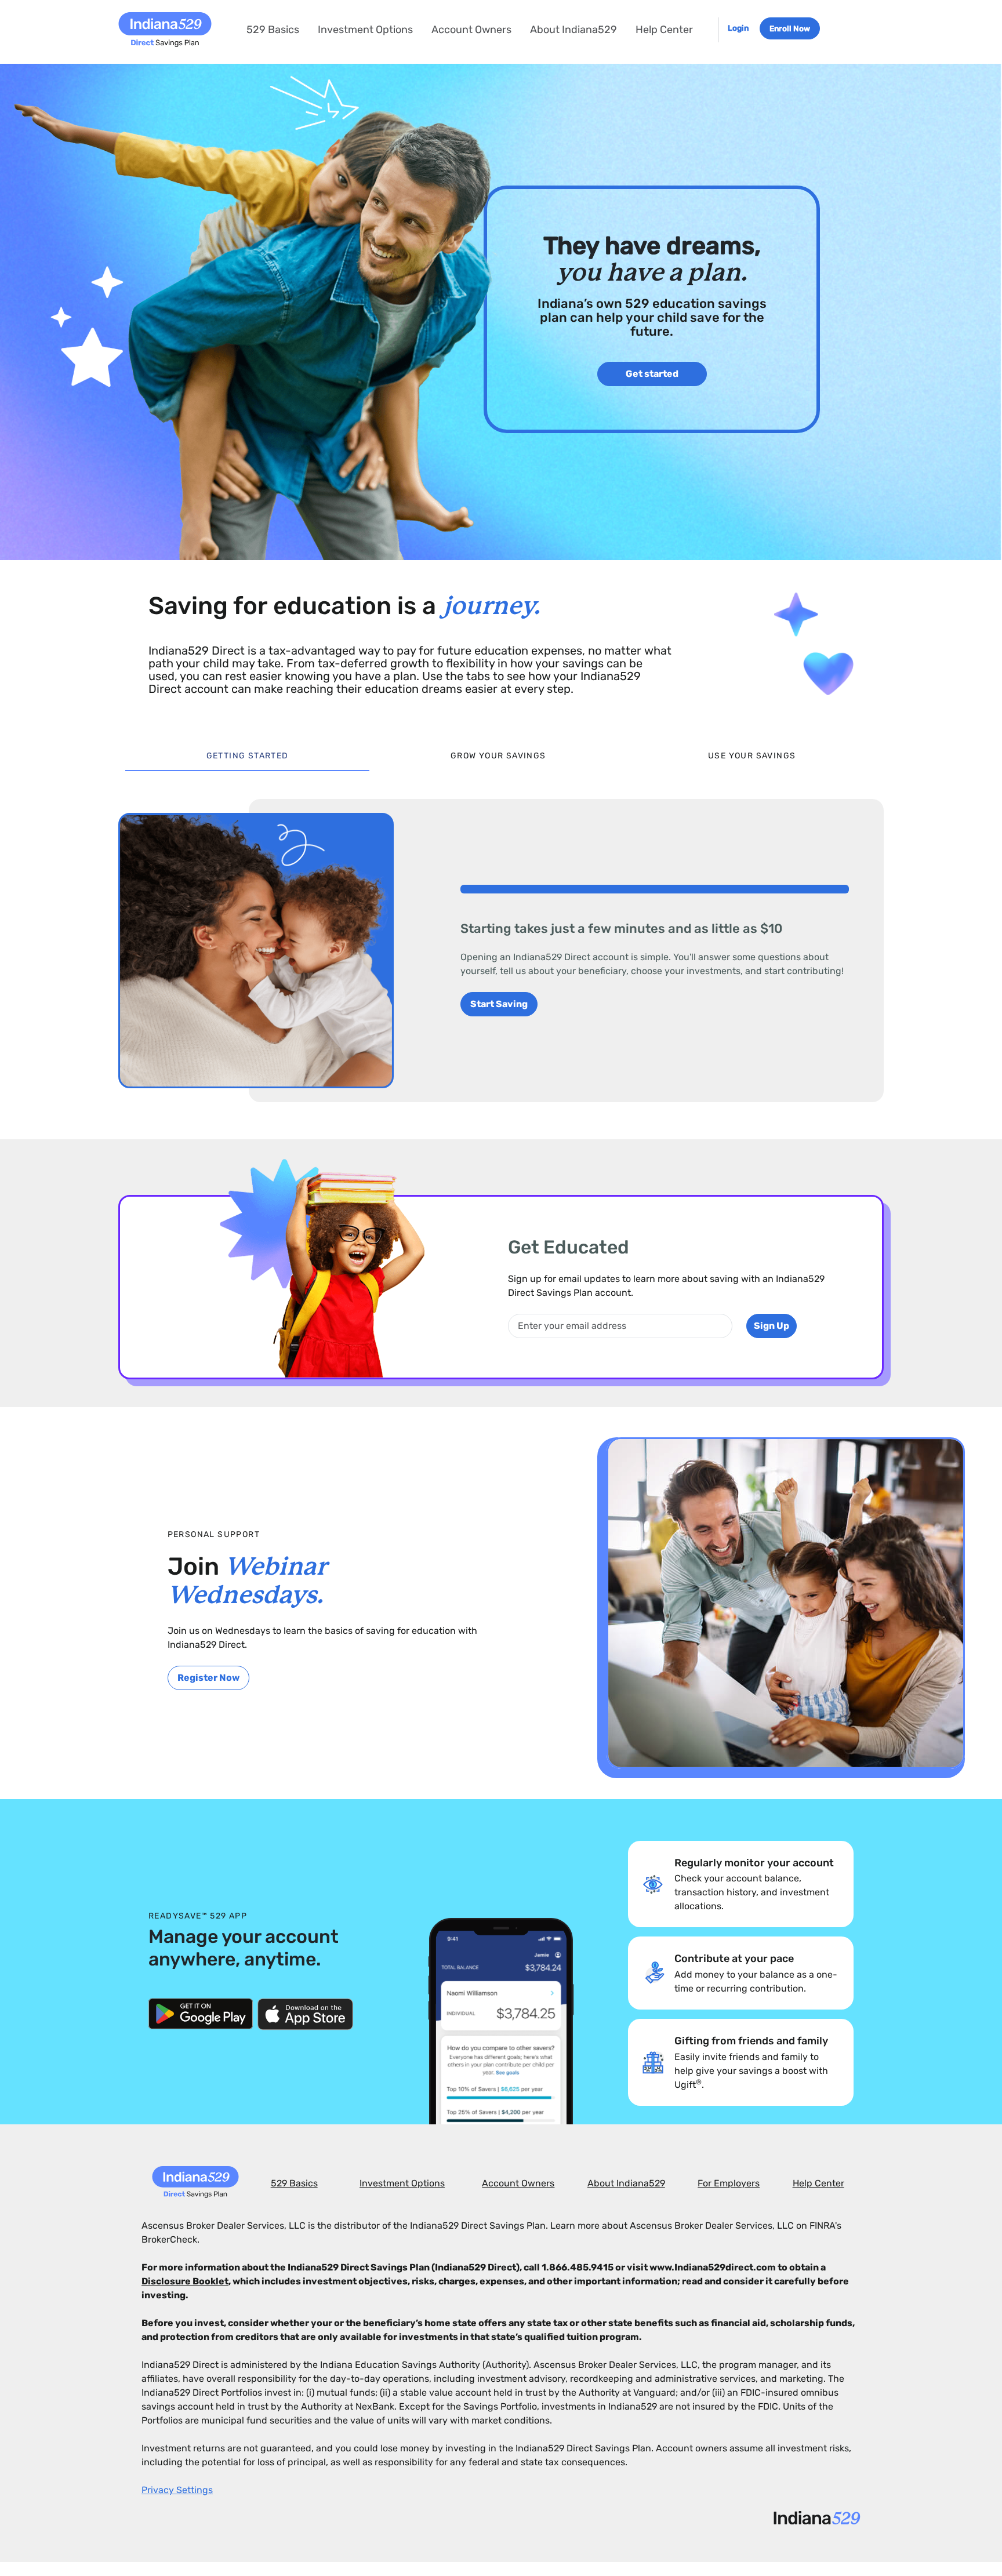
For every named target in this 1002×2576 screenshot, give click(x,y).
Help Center (664, 30)
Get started (652, 374)
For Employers (729, 2183)
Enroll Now (790, 28)
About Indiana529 (573, 30)
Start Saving (499, 1004)
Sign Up (772, 1326)
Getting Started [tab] (248, 756)
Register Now (208, 1678)
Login (739, 28)
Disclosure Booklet (185, 2281)
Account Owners (471, 30)
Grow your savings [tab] (498, 756)
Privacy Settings (177, 2490)
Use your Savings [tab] (752, 756)
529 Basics (273, 30)
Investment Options (365, 30)
